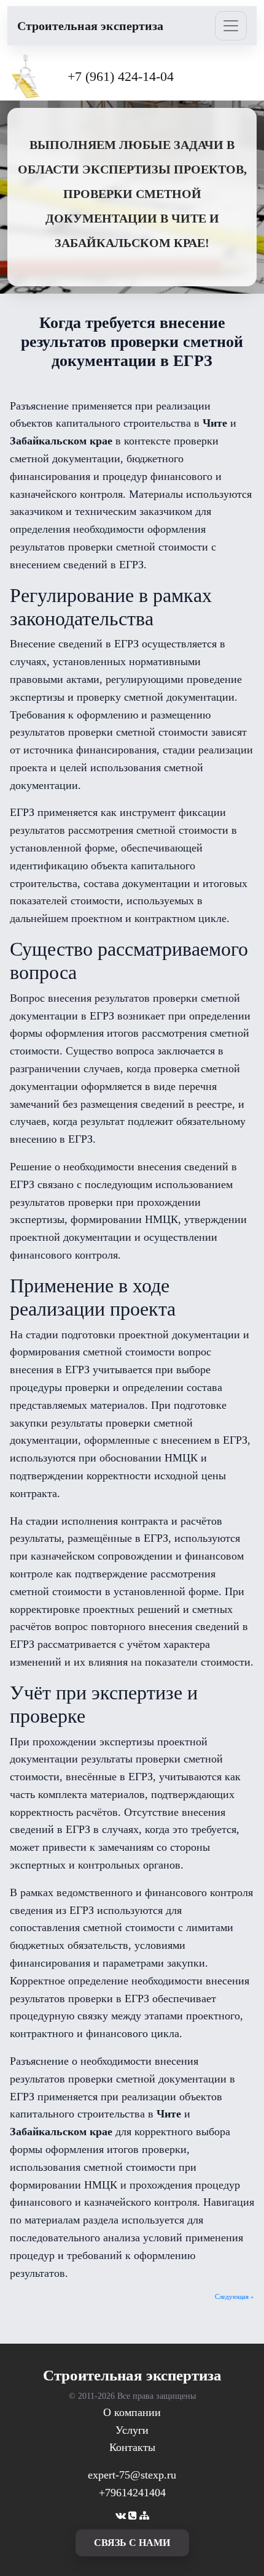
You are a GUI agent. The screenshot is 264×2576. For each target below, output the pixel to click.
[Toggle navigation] (231, 26)
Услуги (132, 2430)
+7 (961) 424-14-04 (121, 76)
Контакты (132, 2447)
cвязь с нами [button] (132, 2543)
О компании (132, 2412)
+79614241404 (132, 2493)
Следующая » (235, 2296)
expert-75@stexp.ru (132, 2475)
